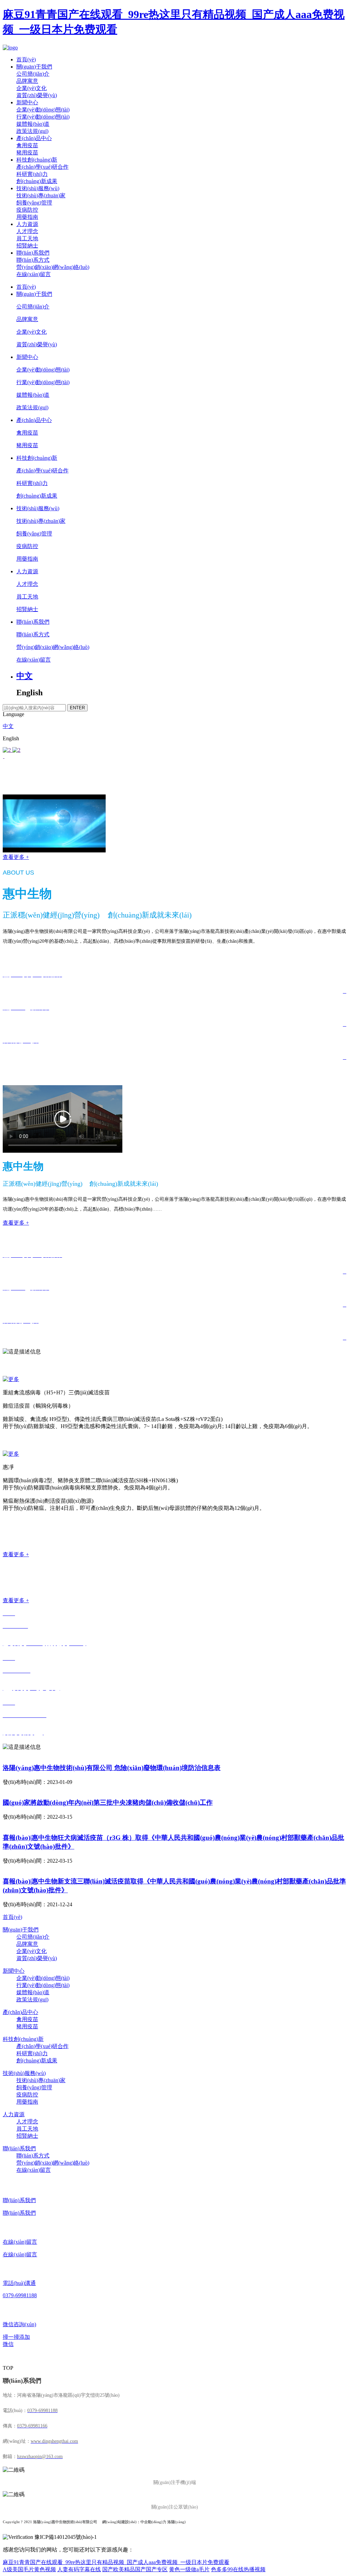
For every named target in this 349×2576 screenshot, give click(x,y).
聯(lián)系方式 (33, 260)
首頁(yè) (26, 59)
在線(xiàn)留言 (34, 274)
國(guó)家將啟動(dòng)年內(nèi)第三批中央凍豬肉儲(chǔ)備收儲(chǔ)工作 (108, 1802)
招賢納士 (27, 246)
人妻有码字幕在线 (79, 2569)
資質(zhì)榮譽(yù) (37, 95)
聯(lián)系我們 (33, 253)
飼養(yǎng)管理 (34, 203)
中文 (25, 676)
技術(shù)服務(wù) (38, 188)
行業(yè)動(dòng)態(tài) (43, 117)
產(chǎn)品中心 (34, 138)
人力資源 (27, 224)
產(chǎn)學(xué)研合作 (42, 167)
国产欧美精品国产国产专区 (135, 2569)
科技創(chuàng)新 (37, 160)
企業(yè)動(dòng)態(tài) (43, 110)
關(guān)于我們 (34, 67)
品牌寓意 (27, 81)
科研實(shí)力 (32, 174)
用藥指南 (27, 217)
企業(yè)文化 (32, 88)
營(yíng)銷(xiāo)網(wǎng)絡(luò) (53, 267)
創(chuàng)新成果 (37, 181)
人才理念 (27, 231)
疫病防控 (27, 210)
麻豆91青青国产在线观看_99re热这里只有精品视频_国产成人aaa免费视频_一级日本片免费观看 (116, 2562)
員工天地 (27, 238)
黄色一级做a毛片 (189, 2569)
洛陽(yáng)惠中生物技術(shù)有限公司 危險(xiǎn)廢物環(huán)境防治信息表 (112, 1768)
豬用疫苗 (27, 153)
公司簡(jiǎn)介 (33, 74)
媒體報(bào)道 (33, 124)
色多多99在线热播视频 (238, 2569)
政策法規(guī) (32, 131)
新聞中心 (27, 102)
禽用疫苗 (27, 145)
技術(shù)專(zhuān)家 (41, 195)
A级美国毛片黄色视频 (29, 2569)
